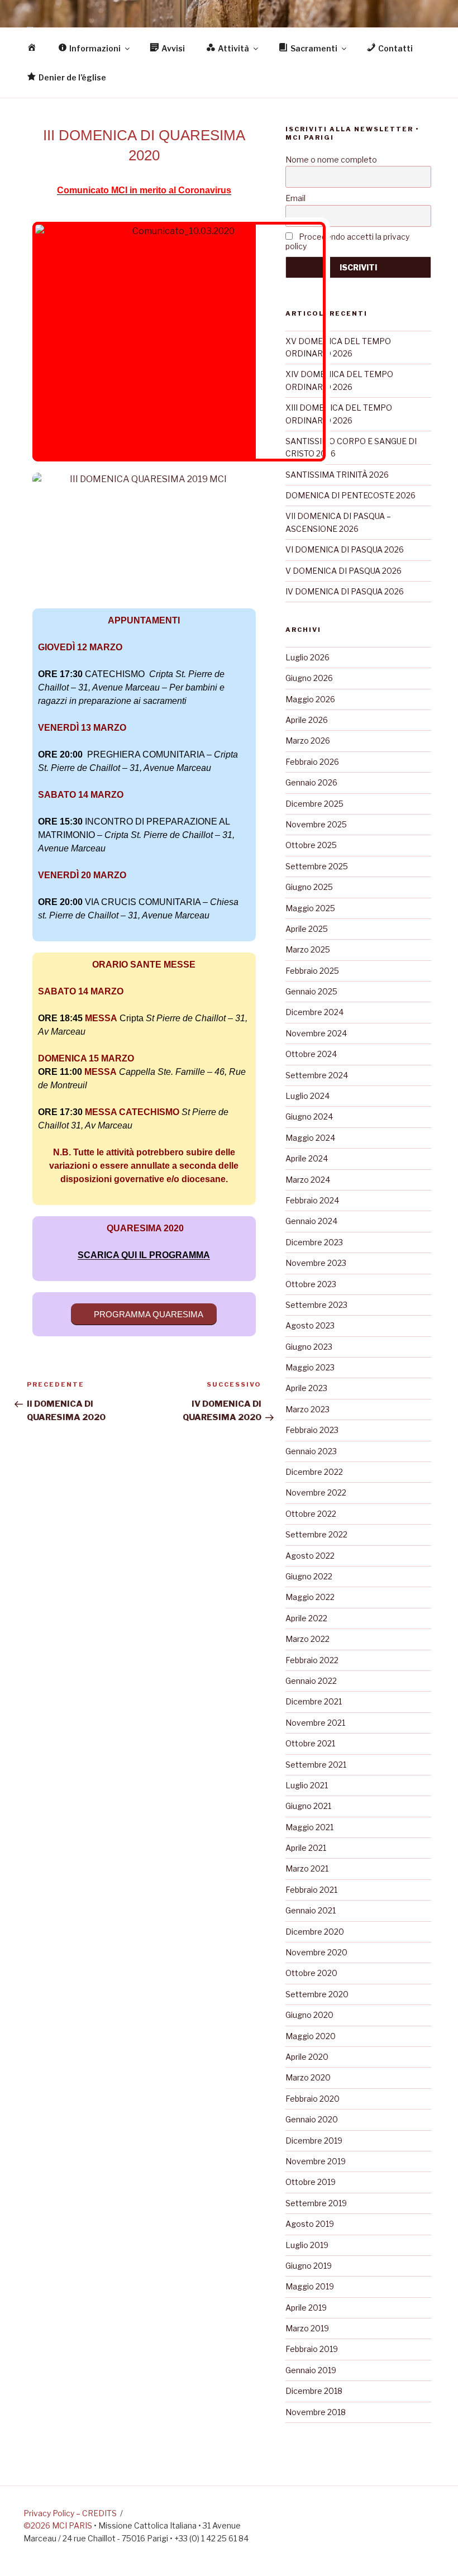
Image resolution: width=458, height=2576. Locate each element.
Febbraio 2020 (313, 2099)
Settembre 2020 (317, 1994)
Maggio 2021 (309, 1827)
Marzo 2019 (307, 2328)
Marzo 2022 (307, 1639)
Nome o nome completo (331, 159)
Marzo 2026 (308, 741)
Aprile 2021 (306, 1848)
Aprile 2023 (306, 1388)
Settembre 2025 (317, 866)
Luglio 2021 (307, 1785)
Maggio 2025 (310, 908)
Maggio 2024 (310, 1138)
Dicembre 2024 (314, 1012)
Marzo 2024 (308, 1180)
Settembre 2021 (316, 1765)
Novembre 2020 (316, 1952)
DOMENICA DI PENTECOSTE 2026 (350, 495)
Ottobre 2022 (311, 1514)
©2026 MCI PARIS (58, 2525)
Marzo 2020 (308, 2077)
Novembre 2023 (316, 1263)
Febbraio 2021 (311, 1890)
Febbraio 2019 (312, 2349)
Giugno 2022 (309, 1576)
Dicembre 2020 (315, 1932)
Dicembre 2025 (314, 804)
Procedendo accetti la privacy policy (347, 241)
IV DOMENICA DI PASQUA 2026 (345, 591)
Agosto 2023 (310, 1325)
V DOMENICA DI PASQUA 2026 (344, 571)
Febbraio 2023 (312, 1430)
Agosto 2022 (310, 1556)
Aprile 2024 (307, 1158)
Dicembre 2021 (314, 1701)
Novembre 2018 (316, 2412)
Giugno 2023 (309, 1347)
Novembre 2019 (316, 2161)
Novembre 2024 (316, 1033)
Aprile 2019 (306, 2308)
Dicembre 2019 (314, 2141)
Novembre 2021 (315, 1723)
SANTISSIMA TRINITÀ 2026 (337, 475)
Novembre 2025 (316, 824)
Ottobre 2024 (311, 1054)
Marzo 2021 (307, 1868)
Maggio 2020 (311, 2036)
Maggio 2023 (310, 1367)
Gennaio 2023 (311, 1451)
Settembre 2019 (316, 2203)
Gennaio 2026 (311, 782)
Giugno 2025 (309, 887)
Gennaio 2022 (311, 1681)
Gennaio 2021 (311, 1910)
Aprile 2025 (307, 929)
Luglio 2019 (307, 2245)
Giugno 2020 (309, 2015)
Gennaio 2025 (311, 991)
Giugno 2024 (309, 1116)
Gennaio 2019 (311, 2370)
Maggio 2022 (310, 1597)
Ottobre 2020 (311, 1973)
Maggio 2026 (310, 699)
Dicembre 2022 (314, 1472)
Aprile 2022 (306, 1618)
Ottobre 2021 (310, 1743)
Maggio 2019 (310, 2286)
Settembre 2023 (316, 1305)
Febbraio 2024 (312, 1200)
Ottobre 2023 (311, 1284)
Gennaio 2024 (311, 1221)
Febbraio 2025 (312, 971)
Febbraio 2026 (312, 762)
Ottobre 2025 (311, 845)
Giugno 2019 (309, 2266)
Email (295, 198)
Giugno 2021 (308, 1806)
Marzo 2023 (307, 1409)
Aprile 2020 (307, 2057)
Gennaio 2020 (312, 2119)
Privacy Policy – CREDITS (70, 2513)
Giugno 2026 (309, 678)
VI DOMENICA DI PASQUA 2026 (345, 549)
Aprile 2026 (307, 720)
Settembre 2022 (316, 1534)
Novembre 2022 (316, 1492)
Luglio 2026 (307, 657)
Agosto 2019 (310, 2224)
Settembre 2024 (317, 1075)
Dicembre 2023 (314, 1242)
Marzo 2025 (308, 949)
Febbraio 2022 (312, 1660)
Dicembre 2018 (314, 2391)
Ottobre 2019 (311, 2182)
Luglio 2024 (307, 1096)
